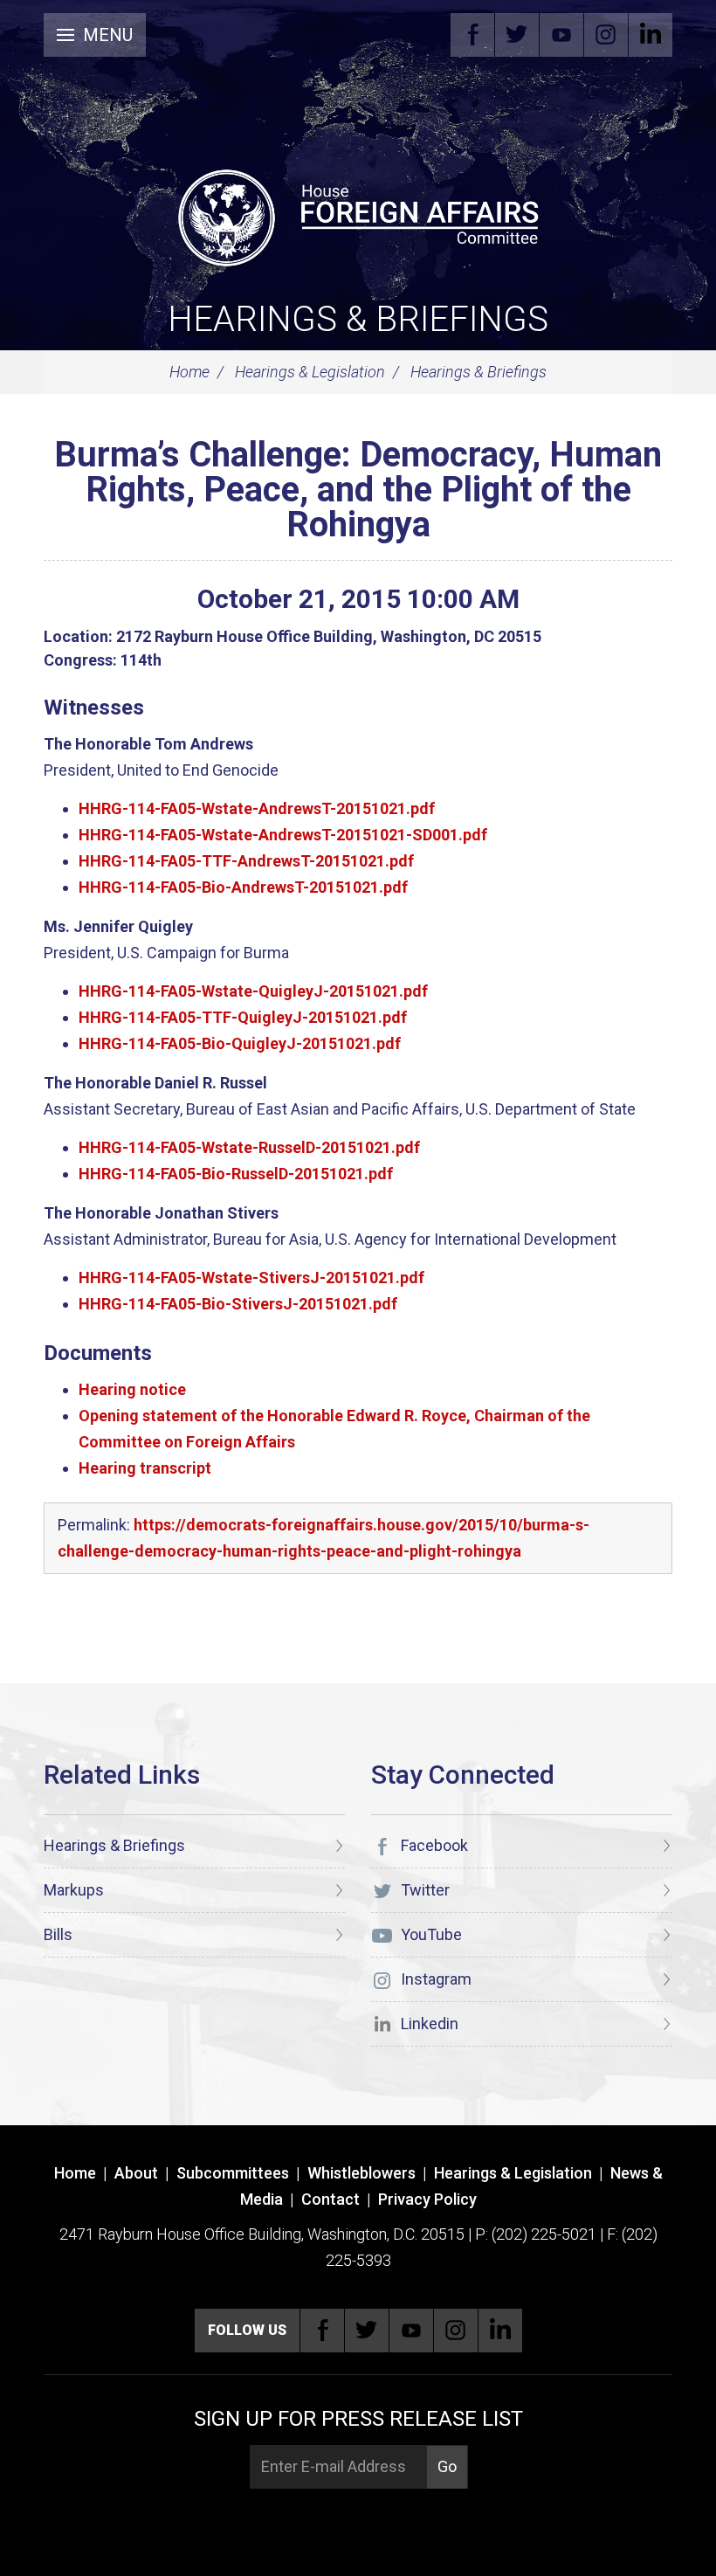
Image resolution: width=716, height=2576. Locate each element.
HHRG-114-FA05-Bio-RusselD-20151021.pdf (236, 1174)
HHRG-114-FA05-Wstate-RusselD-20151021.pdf (249, 1147)
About (136, 2173)
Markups (74, 1890)
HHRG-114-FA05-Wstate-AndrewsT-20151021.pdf (257, 808)
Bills (58, 1934)
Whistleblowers (361, 2173)
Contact (330, 2199)
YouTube (561, 35)
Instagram (606, 35)
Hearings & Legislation (310, 372)
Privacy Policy (427, 2199)
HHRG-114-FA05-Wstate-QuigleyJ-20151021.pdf (253, 991)
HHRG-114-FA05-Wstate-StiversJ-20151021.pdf (251, 1278)
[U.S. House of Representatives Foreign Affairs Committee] (358, 215)
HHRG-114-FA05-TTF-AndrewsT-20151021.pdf (246, 861)
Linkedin (651, 35)
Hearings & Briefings (358, 319)
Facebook (472, 35)
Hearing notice (132, 1389)
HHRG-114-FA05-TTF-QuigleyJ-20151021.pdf (243, 1017)
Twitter (517, 35)
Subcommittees (233, 2173)
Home (189, 372)
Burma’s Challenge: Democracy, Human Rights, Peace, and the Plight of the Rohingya (358, 490)
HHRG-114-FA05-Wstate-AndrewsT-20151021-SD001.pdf (283, 835)
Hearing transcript (145, 1468)
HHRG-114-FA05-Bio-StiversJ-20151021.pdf (238, 1304)
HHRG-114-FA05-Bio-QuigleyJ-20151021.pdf (240, 1043)
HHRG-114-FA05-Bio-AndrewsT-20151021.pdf (243, 887)
